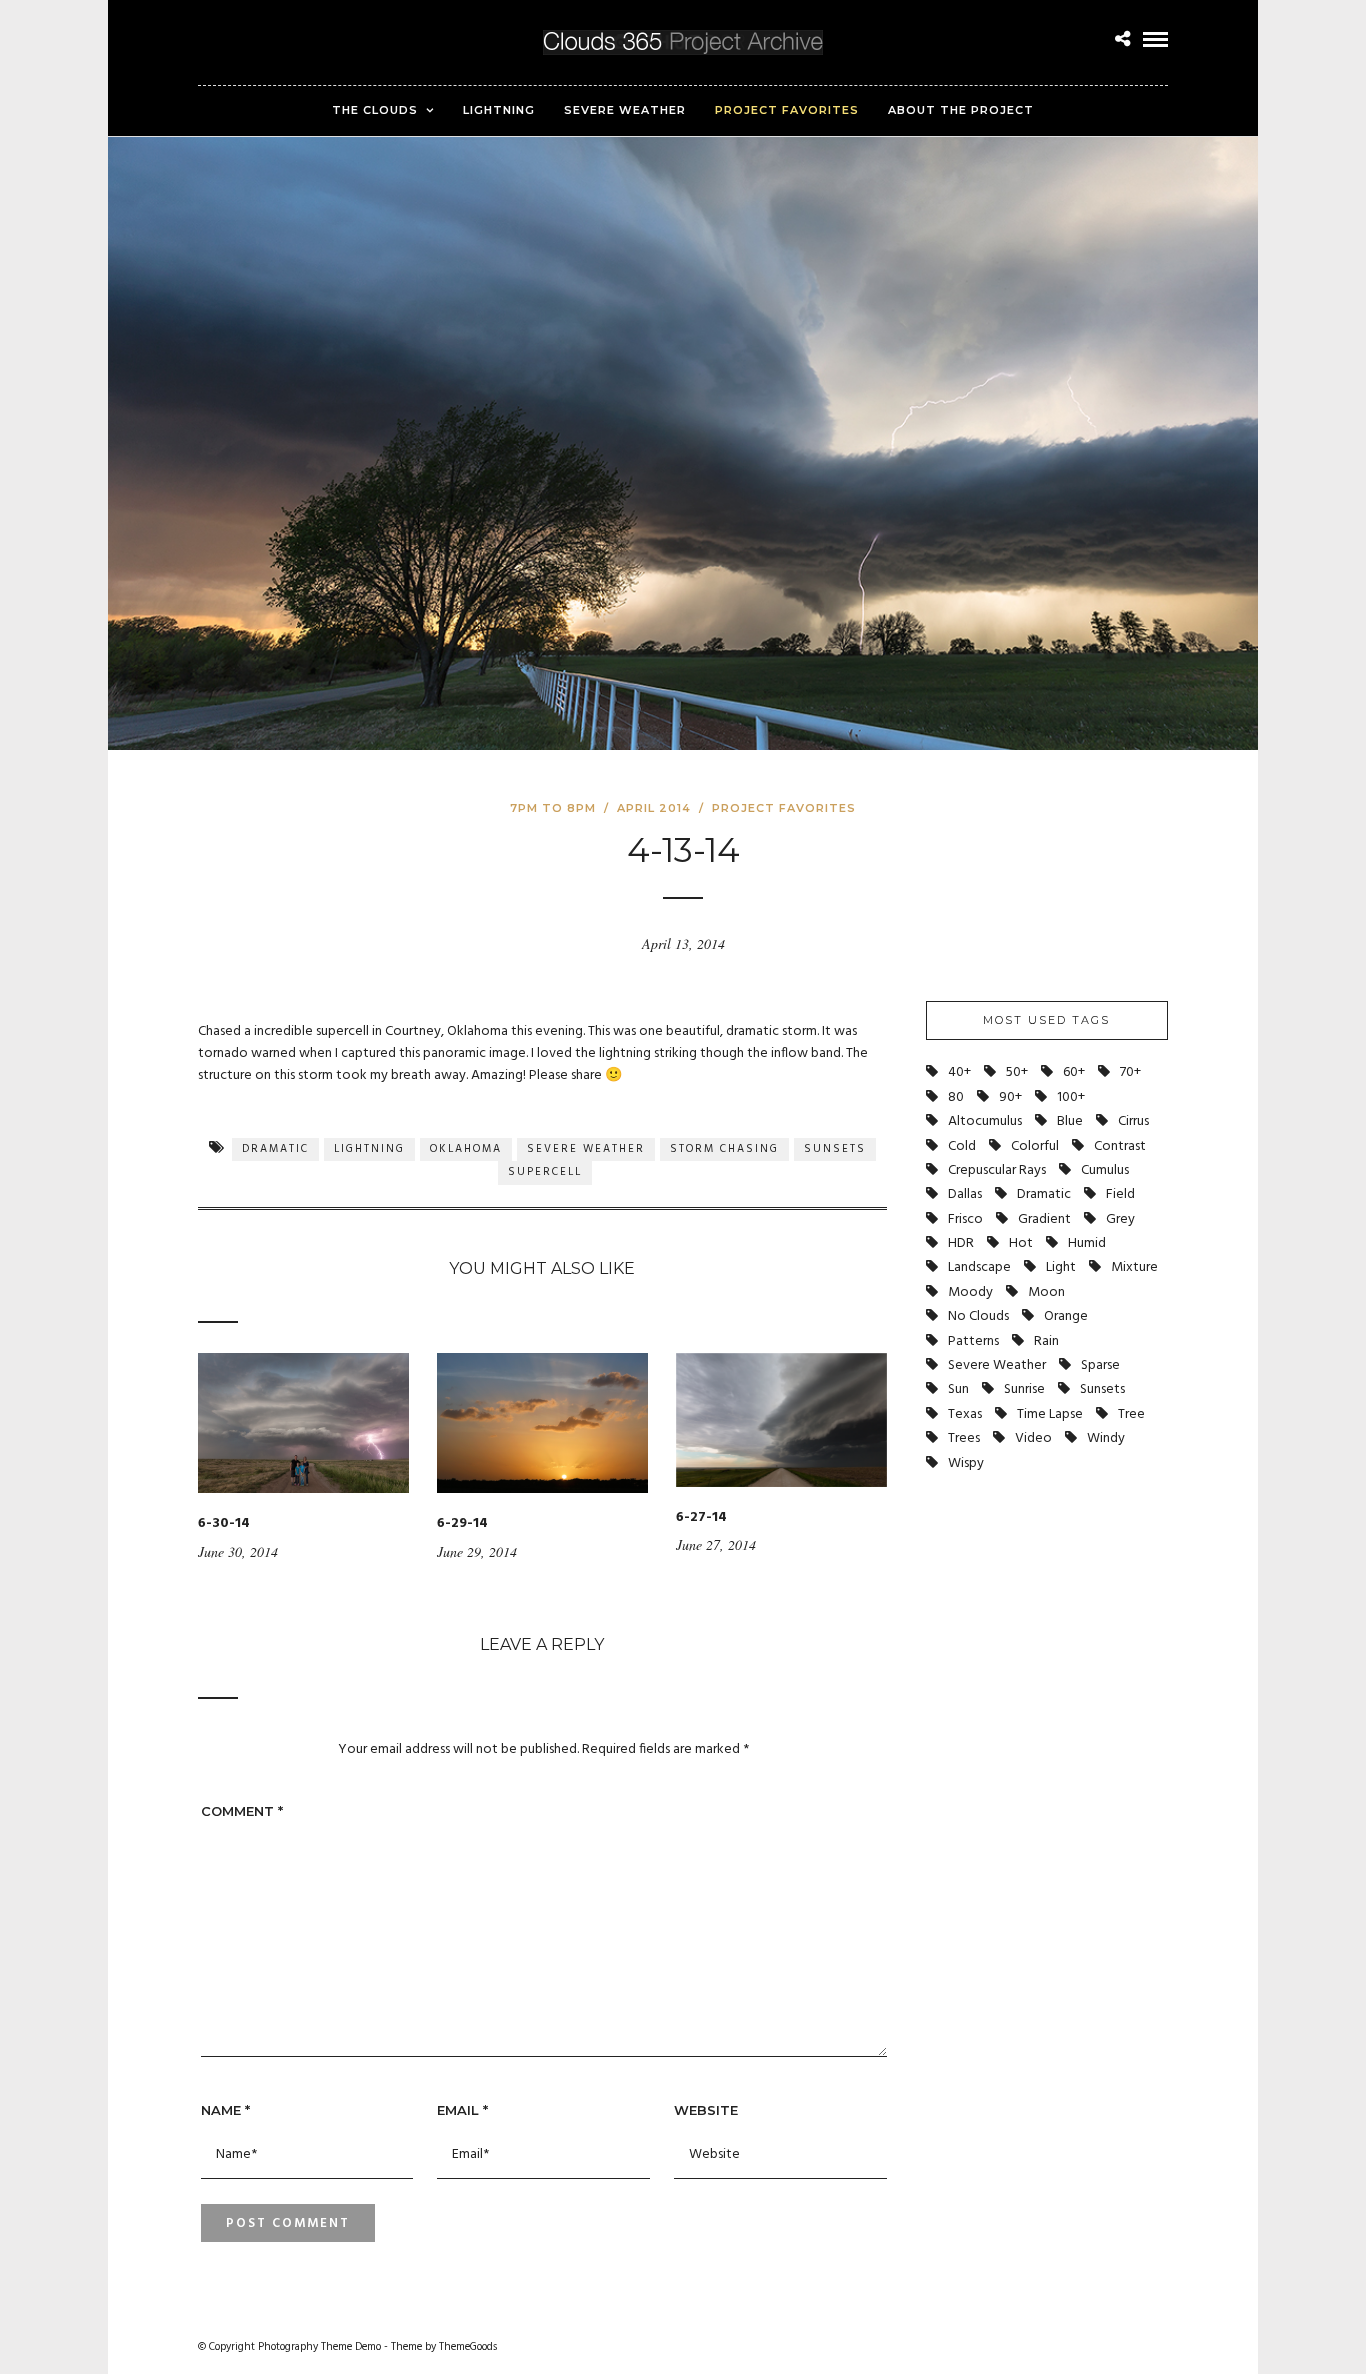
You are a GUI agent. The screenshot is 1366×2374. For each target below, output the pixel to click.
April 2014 (654, 808)
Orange (1066, 1316)
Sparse (1100, 1365)
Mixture (1134, 1267)
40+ (959, 1072)
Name (225, 2110)
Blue (1070, 1121)
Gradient (1044, 1219)
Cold (962, 1146)
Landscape (979, 1267)
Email (462, 2110)
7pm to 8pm (553, 808)
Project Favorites (787, 110)
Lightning (499, 110)
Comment (242, 1811)
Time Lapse (1050, 1414)
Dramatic (275, 1149)
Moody (970, 1292)
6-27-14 (701, 1517)
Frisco (965, 1219)
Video (1033, 1438)
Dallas (965, 1194)
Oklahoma (466, 1149)
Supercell (545, 1172)
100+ (1071, 1097)
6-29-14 (462, 1523)
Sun (958, 1389)
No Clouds (978, 1316)
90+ (1010, 1097)
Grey (1120, 1219)
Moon (1046, 1292)
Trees (964, 1438)
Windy (1106, 1438)
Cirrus (1133, 1121)
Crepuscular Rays (997, 1170)
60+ (1074, 1072)
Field (1120, 1194)
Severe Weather (625, 110)
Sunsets (835, 1149)
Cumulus (1105, 1170)
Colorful (1035, 1146)
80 (956, 1097)
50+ (1017, 1072)
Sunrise (1024, 1389)
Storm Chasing (724, 1149)
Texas (965, 1414)
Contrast (1120, 1146)
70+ (1130, 1072)
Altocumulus (985, 1121)
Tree (1131, 1414)
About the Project (961, 110)
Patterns (973, 1341)
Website (706, 2110)
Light (1061, 1267)
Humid (1087, 1243)
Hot (1021, 1243)
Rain (1046, 1341)
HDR (961, 1243)
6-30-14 (224, 1523)
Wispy (966, 1463)
